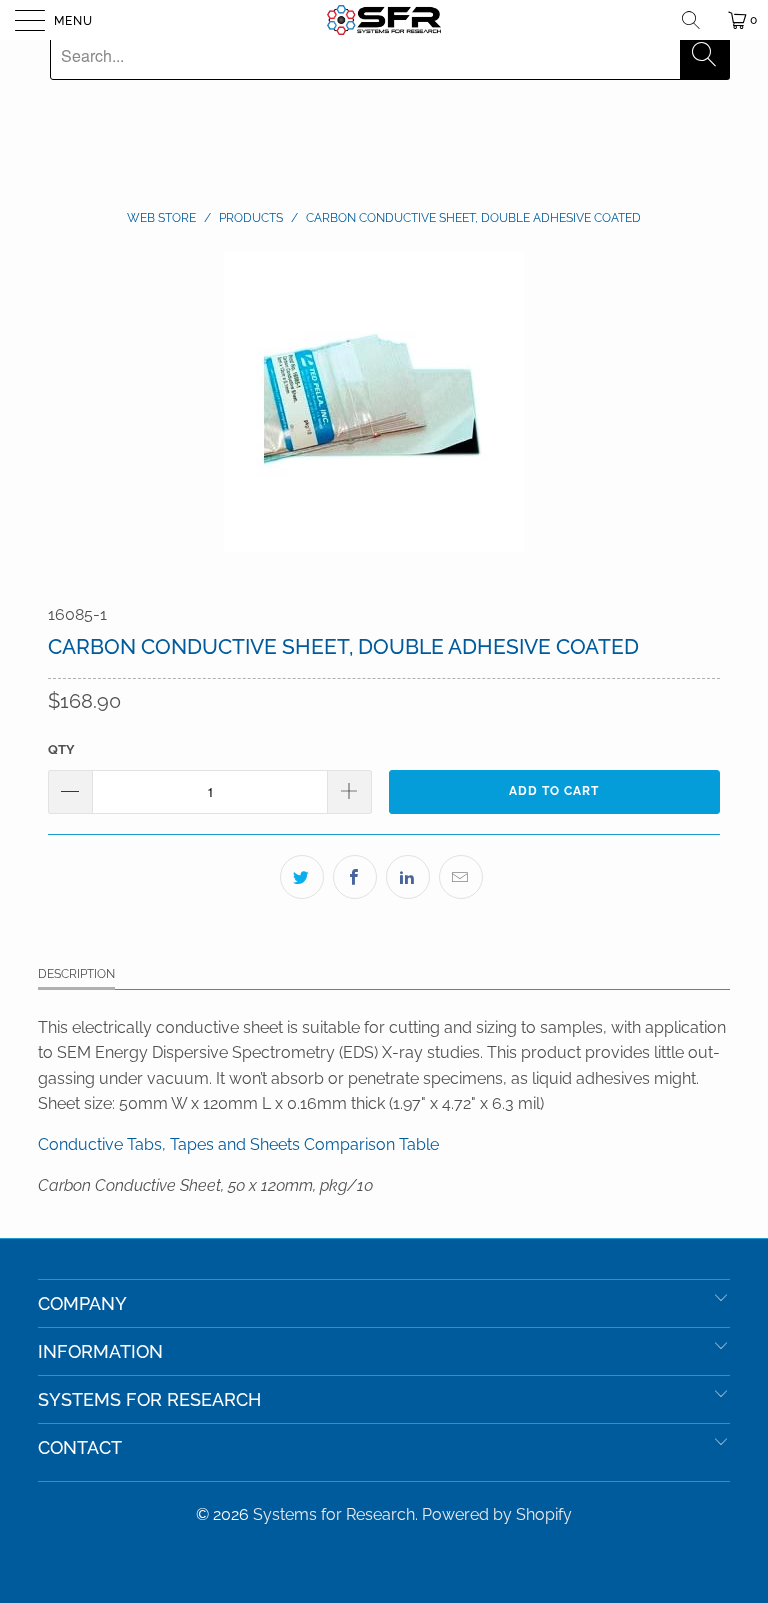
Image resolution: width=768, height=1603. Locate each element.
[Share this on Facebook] (355, 877)
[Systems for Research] (384, 20)
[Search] (698, 20)
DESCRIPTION (76, 974)
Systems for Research (334, 1514)
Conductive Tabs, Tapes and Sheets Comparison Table (238, 1144)
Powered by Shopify (497, 1514)
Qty (61, 749)
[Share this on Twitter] (302, 877)
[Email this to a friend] (461, 877)
